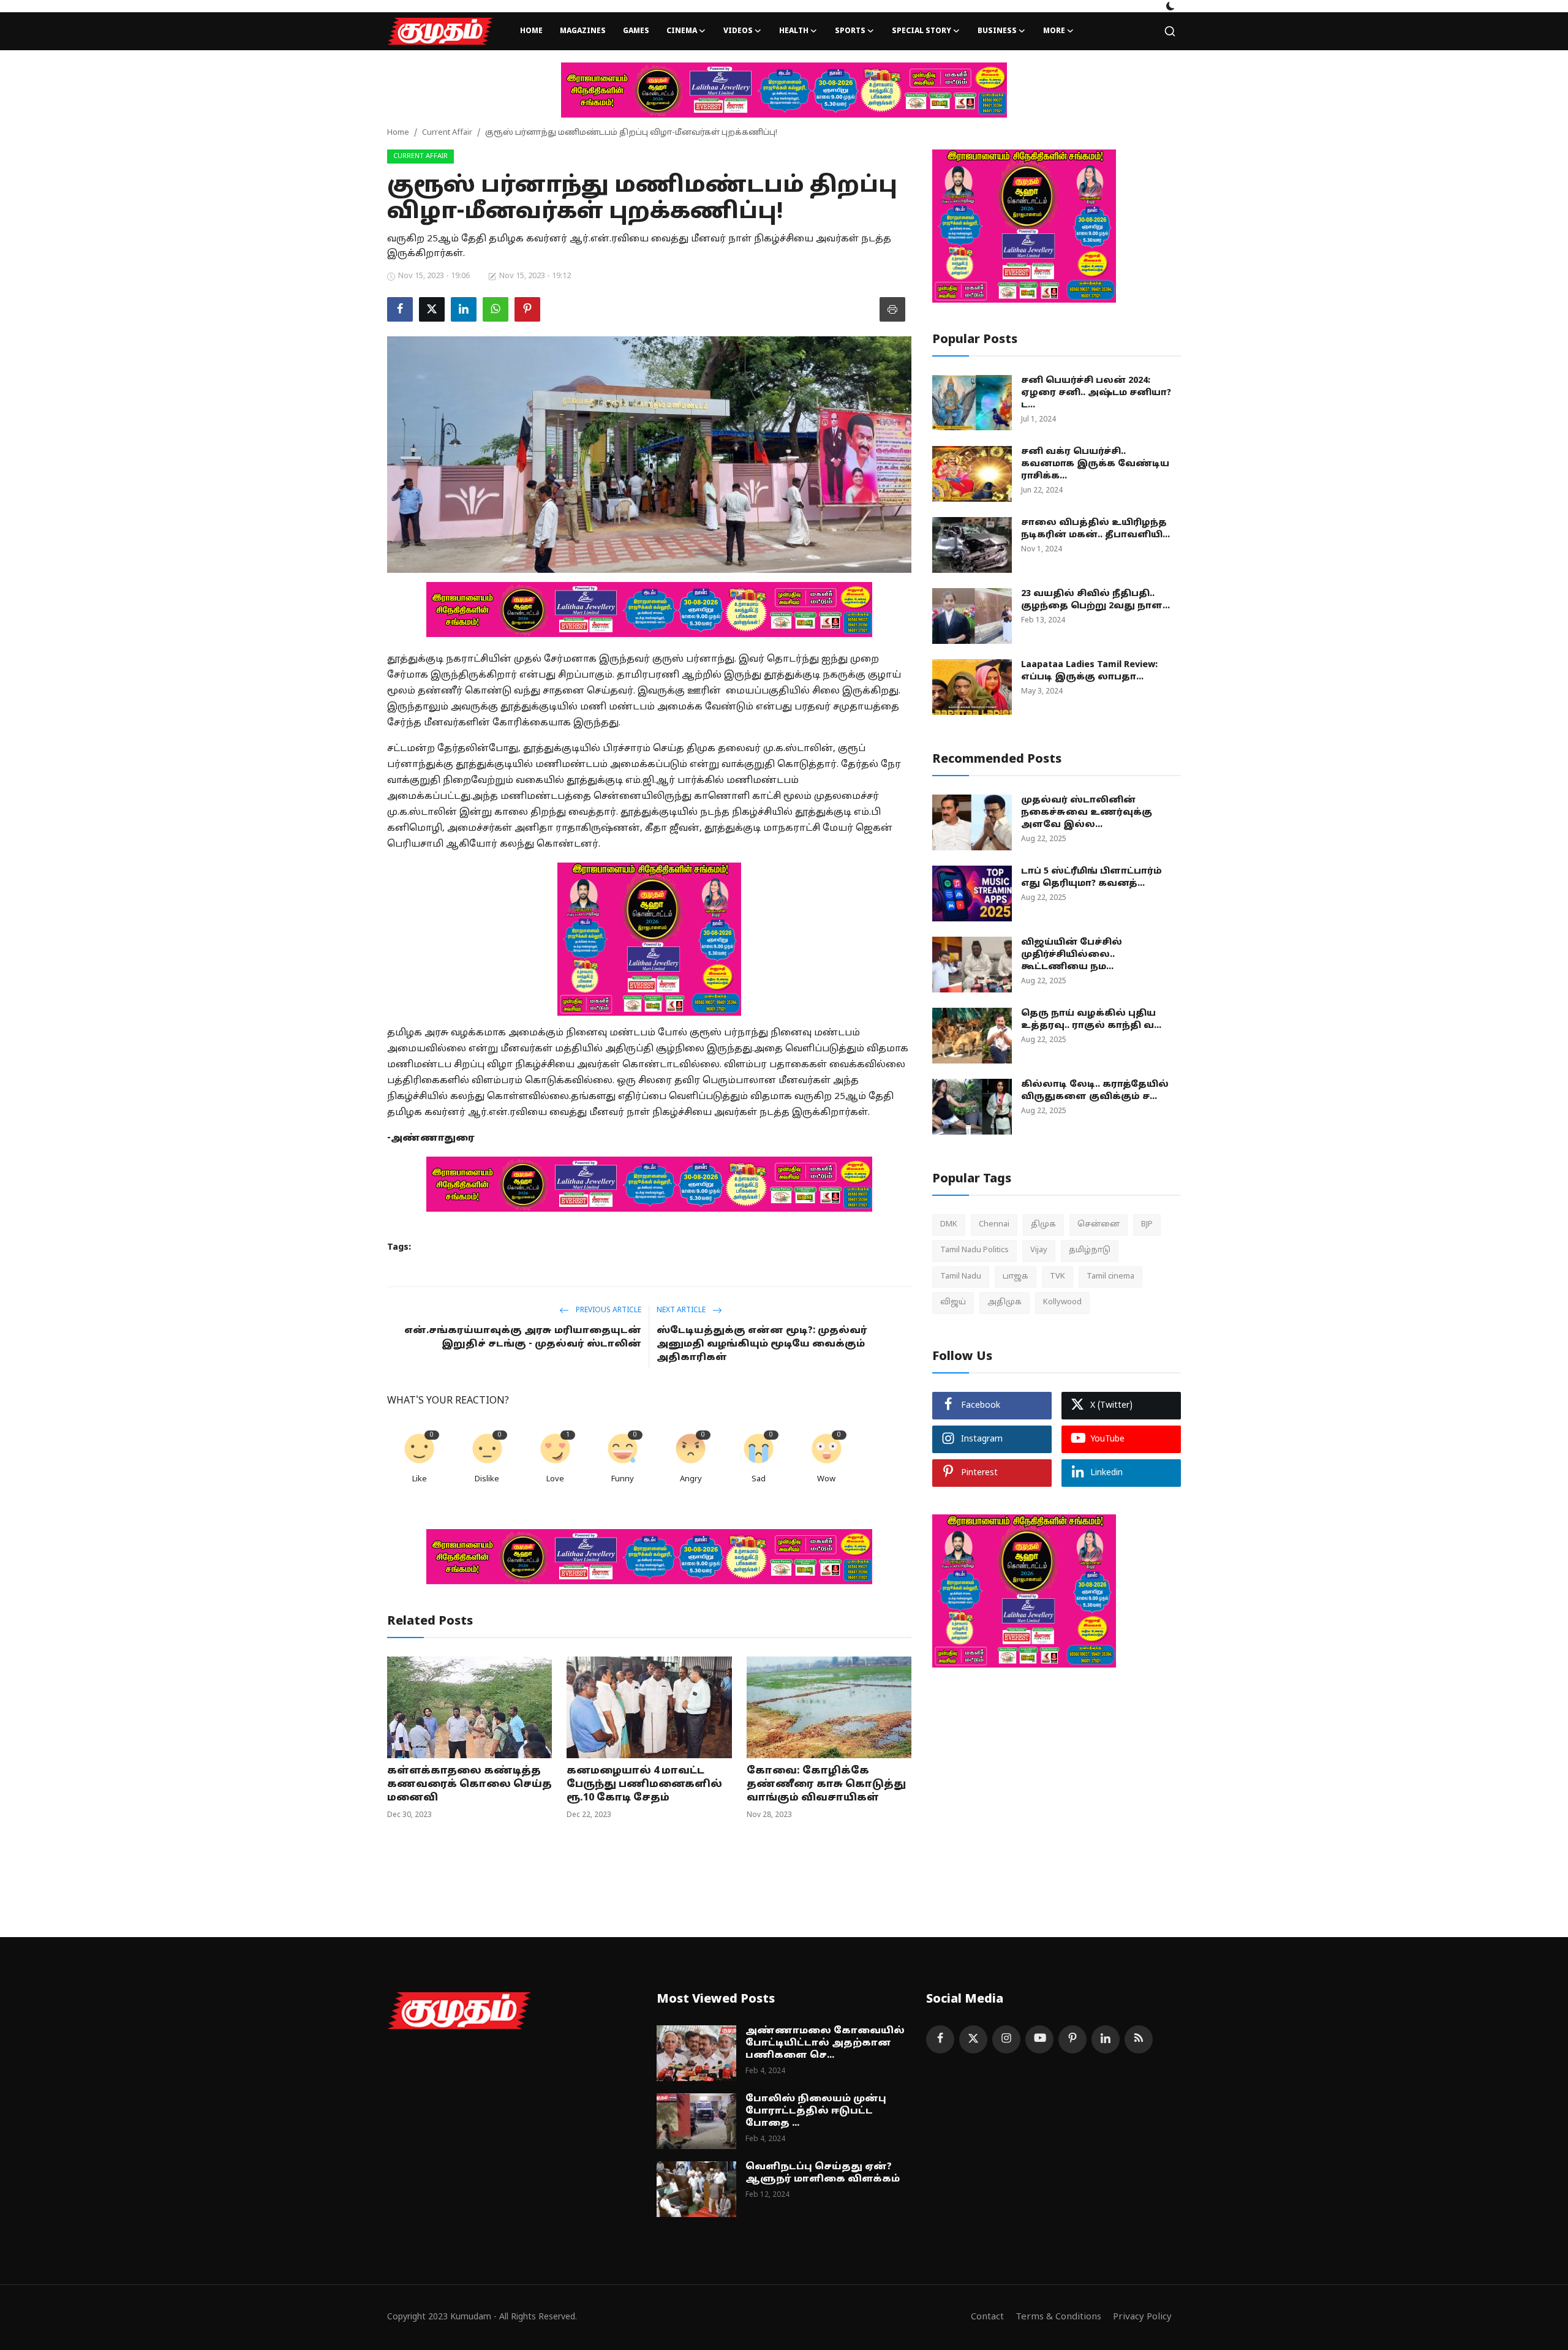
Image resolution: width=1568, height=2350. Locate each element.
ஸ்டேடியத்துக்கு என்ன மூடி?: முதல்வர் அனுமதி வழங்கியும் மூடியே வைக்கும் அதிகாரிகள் (762, 1344)
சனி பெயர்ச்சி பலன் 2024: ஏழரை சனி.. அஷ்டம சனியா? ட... (1096, 393)
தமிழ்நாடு (1090, 1250)
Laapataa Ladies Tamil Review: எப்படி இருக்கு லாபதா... (1089, 671)
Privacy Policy (1142, 2317)
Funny (623, 1479)
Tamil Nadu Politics (974, 1250)
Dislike (487, 1479)
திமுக (1043, 1225)
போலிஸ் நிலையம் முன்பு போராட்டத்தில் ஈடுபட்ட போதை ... (816, 2111)
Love (555, 1479)
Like (420, 1479)
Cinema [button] (682, 31)
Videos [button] (738, 31)
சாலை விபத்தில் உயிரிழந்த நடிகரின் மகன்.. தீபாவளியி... (1095, 529)
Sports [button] (850, 31)
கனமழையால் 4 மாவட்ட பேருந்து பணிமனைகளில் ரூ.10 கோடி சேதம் (644, 1785)
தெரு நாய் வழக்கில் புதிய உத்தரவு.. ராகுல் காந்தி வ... (1091, 1020)
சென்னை (1099, 1225)
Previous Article (608, 1310)
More (1054, 31)
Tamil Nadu (961, 1277)
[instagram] (1006, 2039)
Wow (826, 1479)
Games (636, 31)
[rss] (1139, 2039)
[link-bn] (784, 90)
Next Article (682, 1310)
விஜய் (953, 1302)
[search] (1170, 31)
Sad (759, 1479)
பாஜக (1016, 1277)
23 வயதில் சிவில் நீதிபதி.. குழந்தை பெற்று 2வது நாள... (1095, 600)
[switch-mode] (1170, 6)
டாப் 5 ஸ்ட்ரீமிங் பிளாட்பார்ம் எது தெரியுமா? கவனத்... (1091, 878)
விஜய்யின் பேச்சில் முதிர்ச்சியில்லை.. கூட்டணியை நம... (1072, 955)
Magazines (583, 31)
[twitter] (973, 2039)
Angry (691, 1479)
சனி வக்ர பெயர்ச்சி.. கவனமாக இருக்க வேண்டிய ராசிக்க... (1095, 464)
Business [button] (997, 31)
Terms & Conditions (1058, 2317)
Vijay (1039, 1250)
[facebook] (940, 2039)
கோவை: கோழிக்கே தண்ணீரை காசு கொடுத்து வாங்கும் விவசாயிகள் (826, 1785)
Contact (987, 2317)
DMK (949, 1225)
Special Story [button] (922, 31)
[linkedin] (1106, 2039)
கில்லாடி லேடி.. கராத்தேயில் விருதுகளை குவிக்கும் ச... (1095, 1091)
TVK (1057, 1277)
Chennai (994, 1225)
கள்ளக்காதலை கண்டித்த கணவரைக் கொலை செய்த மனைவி (469, 1785)
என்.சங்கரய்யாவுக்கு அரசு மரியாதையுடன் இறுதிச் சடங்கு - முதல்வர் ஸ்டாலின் (523, 1338)
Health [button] (794, 31)
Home (531, 31)
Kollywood (1062, 1302)
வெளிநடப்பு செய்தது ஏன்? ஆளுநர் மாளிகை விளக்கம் (823, 2173)
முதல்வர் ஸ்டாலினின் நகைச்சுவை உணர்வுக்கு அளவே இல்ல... (1087, 813)
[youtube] (1039, 2039)
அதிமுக (1005, 1302)
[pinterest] (1072, 2039)
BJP (1147, 1225)
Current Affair (447, 133)
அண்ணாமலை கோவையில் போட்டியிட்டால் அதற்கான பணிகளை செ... (825, 2043)
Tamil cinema (1110, 1277)
